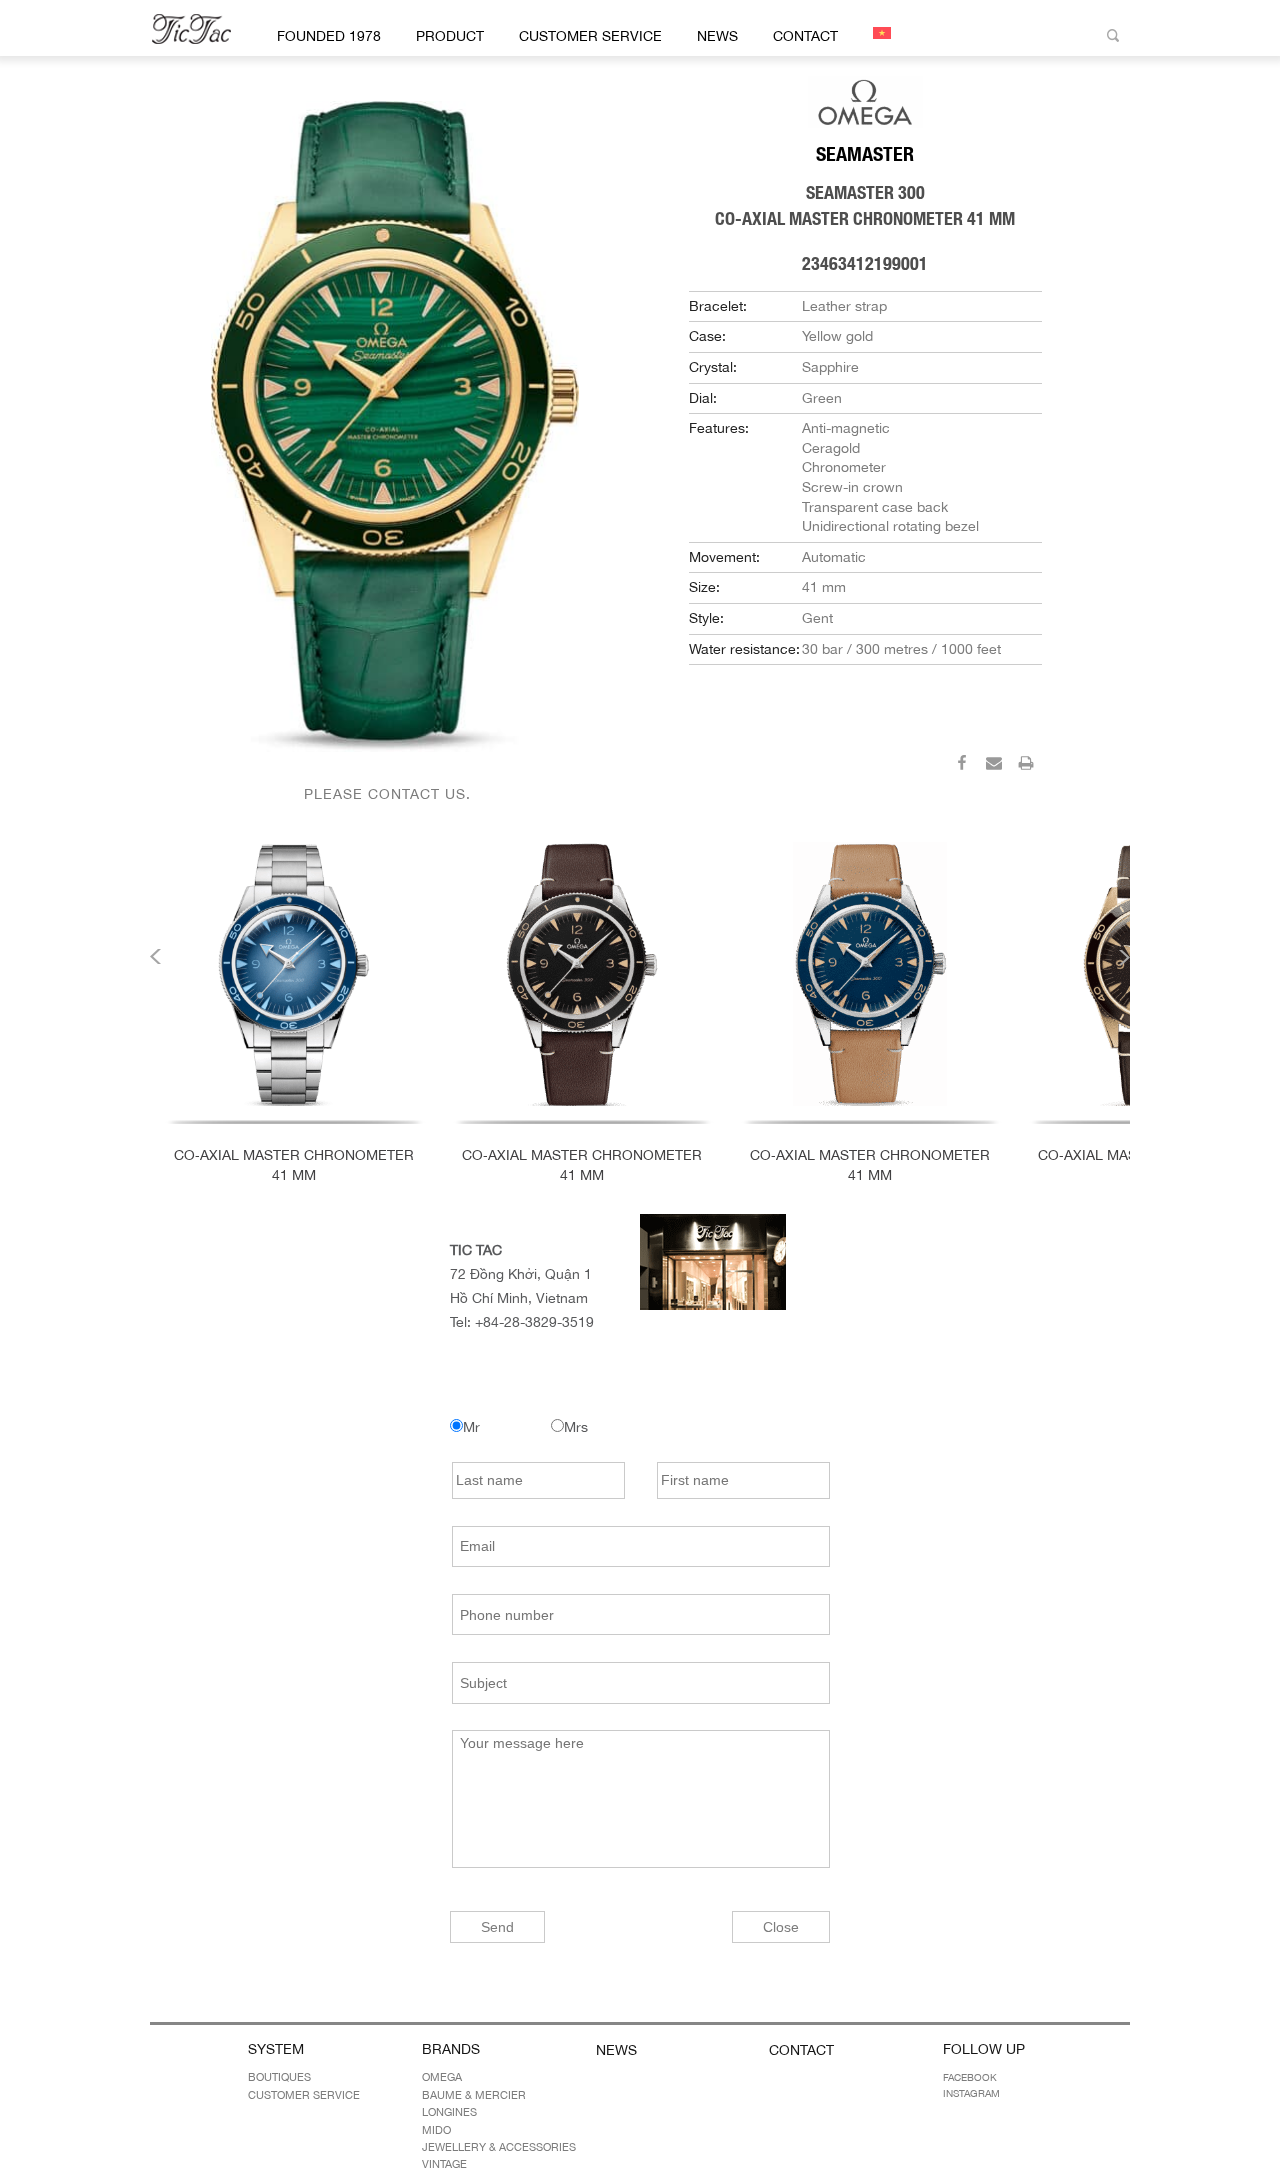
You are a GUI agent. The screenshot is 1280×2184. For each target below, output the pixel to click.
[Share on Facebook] (962, 766)
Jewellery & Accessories (499, 2147)
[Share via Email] (994, 766)
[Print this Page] (1026, 766)
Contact (805, 36)
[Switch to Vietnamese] (878, 33)
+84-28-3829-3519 (534, 1322)
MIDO (436, 2130)
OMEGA (442, 2077)
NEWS (717, 36)
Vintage (444, 2164)
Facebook (970, 2077)
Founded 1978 (329, 36)
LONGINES (449, 2112)
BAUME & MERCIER (474, 2095)
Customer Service (590, 36)
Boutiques (279, 2077)
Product (450, 36)
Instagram (971, 2093)
